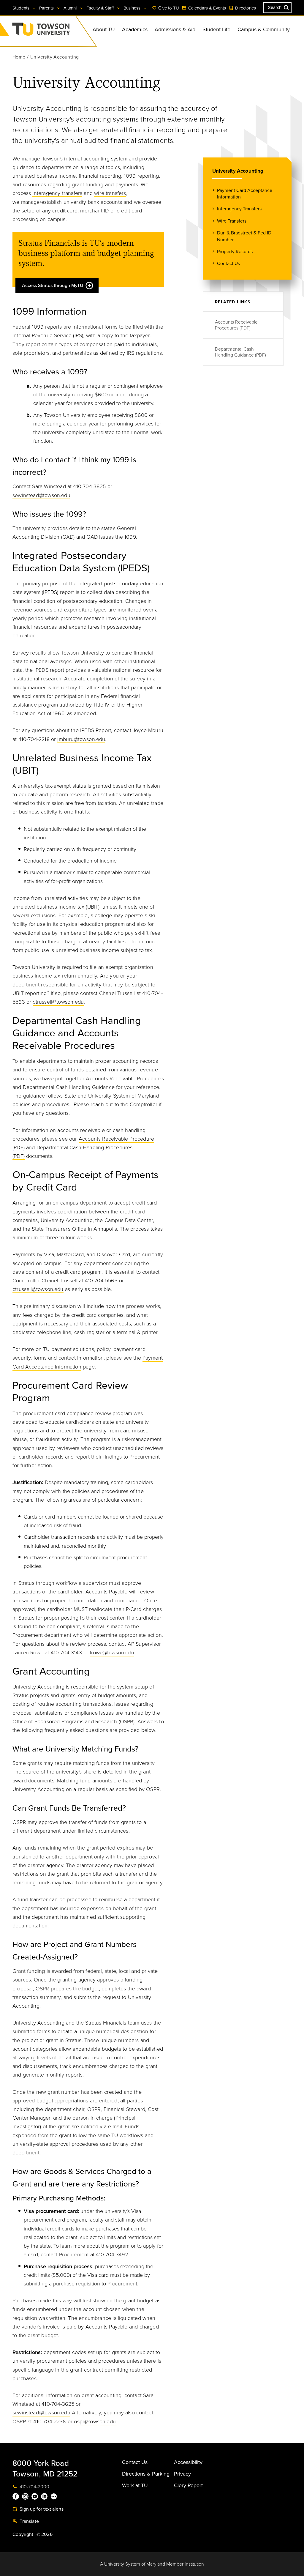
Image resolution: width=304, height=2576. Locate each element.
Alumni (71, 8)
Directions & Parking (146, 2474)
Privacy (182, 2474)
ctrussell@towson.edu (58, 1002)
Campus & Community (264, 29)
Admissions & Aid (175, 29)
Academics (135, 29)
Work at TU (135, 2485)
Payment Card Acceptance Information (245, 194)
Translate (29, 2521)
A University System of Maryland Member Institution (152, 2564)
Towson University (57, 31)
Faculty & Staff (101, 8)
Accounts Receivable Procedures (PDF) (236, 325)
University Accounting (238, 171)
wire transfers (110, 193)
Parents (47, 8)
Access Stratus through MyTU (53, 286)
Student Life (216, 29)
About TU (104, 29)
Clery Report (188, 2485)
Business (133, 8)
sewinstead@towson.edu (41, 495)
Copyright (23, 2534)
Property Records (235, 252)
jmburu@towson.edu (81, 739)
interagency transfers (57, 193)
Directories (245, 8)
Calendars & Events (206, 8)
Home (19, 57)
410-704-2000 (34, 2487)
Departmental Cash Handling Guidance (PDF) (240, 352)
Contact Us (228, 264)
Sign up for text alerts (41, 2509)
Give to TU (168, 8)
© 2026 (45, 2534)
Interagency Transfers (239, 209)
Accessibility (188, 2462)
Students (22, 8)
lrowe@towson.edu (112, 1653)
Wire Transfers (232, 221)
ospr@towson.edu (95, 2421)
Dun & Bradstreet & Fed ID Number (244, 236)
